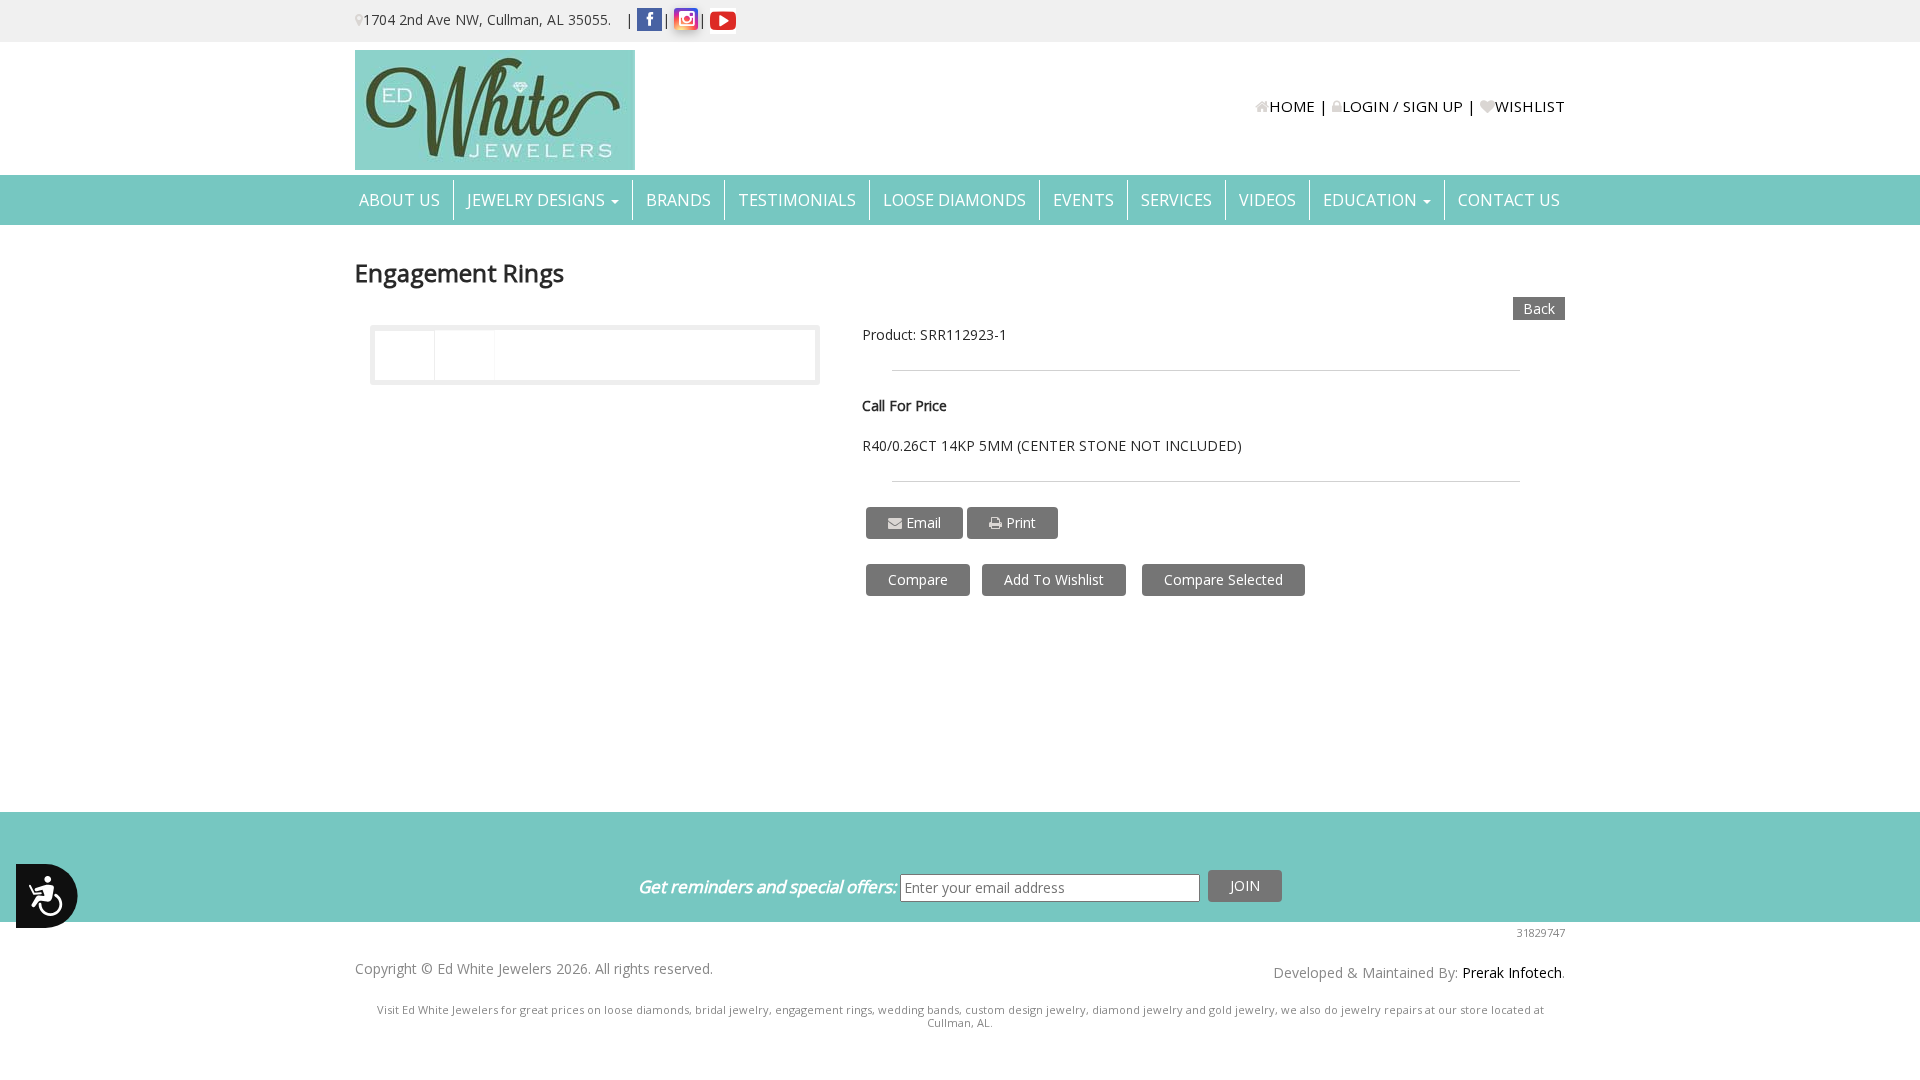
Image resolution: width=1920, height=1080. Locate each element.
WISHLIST (1530, 106)
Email (921, 522)
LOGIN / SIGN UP (1402, 106)
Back (1539, 308)
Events (1083, 200)
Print (1019, 522)
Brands (678, 200)
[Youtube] (723, 21)
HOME (1292, 106)
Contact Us (1509, 200)
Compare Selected (1223, 579)
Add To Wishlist (1054, 579)
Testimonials (797, 200)
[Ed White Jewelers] (495, 110)
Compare (918, 579)
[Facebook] (649, 19)
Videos (1267, 200)
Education (1372, 200)
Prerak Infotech (1512, 972)
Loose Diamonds (954, 200)
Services (1176, 200)
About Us (399, 200)
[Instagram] (686, 19)
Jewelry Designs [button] (538, 200)
